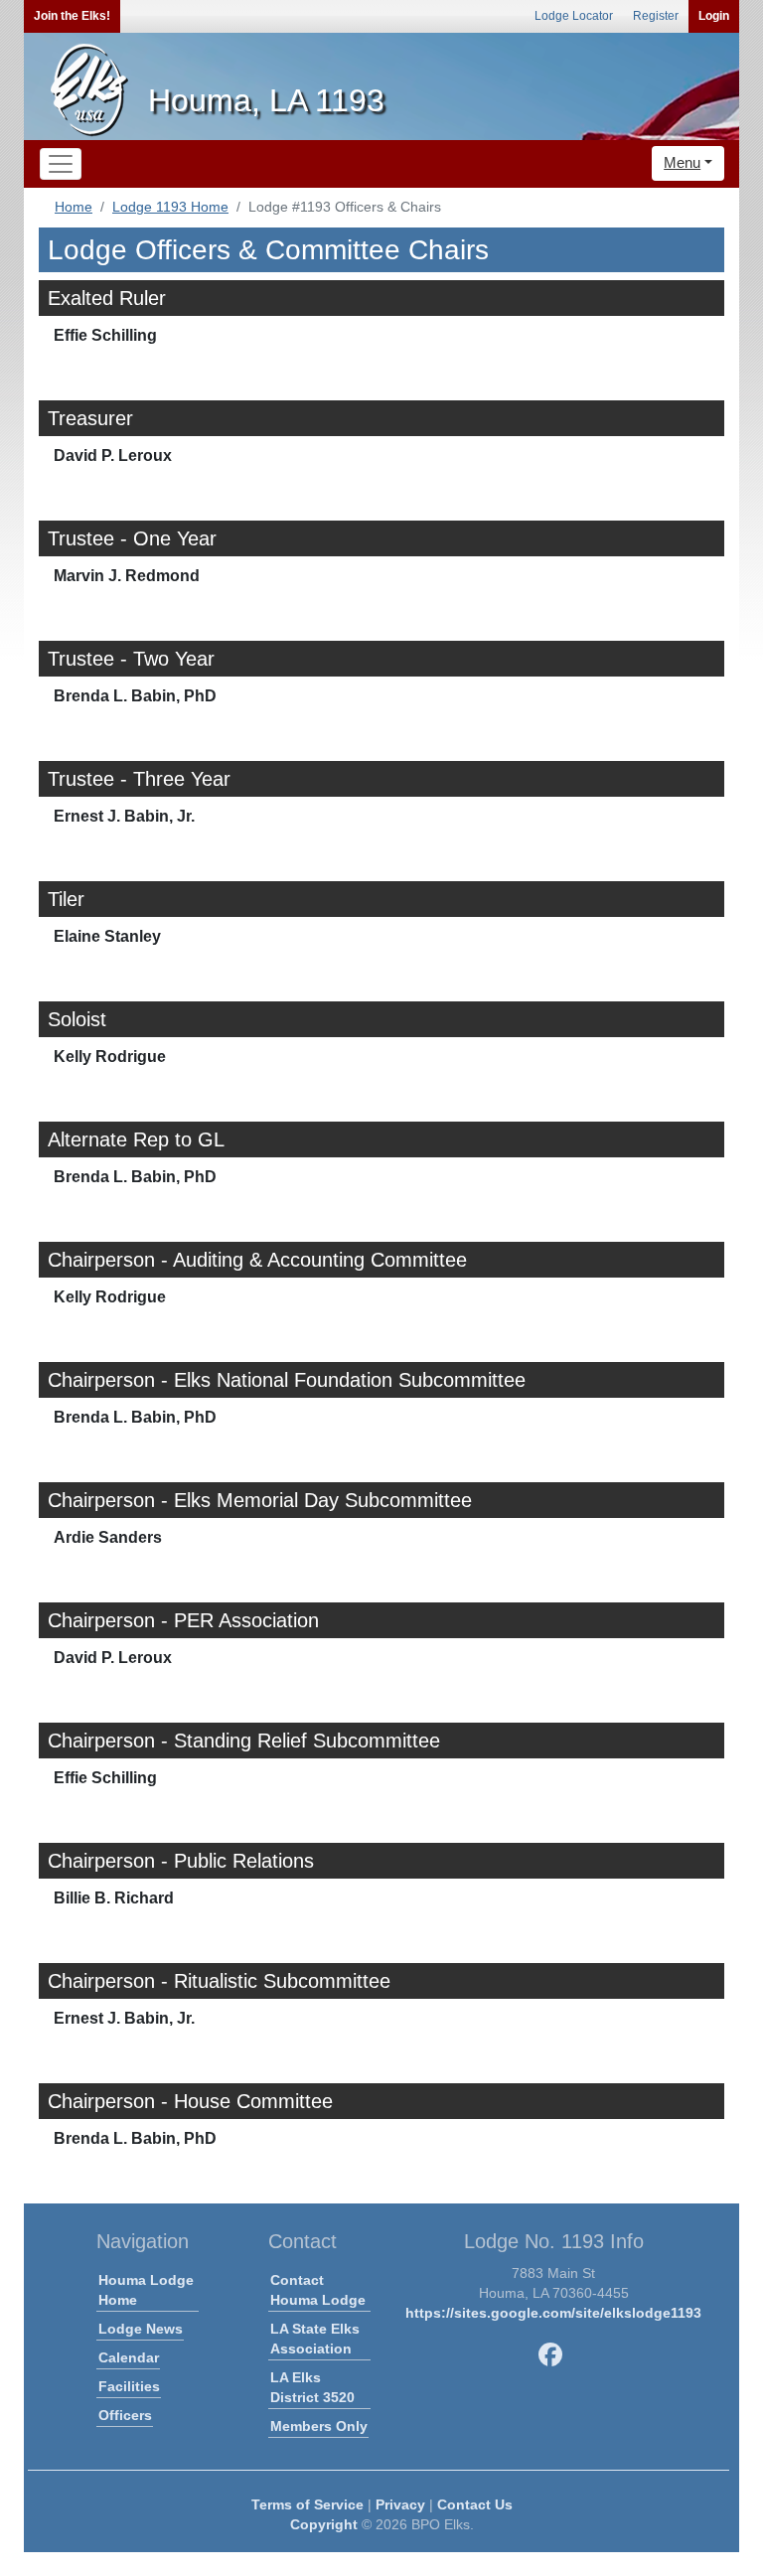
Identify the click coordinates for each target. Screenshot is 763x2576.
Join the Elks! (72, 16)
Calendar (129, 2357)
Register (656, 16)
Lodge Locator (574, 16)
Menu (682, 162)
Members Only (319, 2426)
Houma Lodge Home (146, 2290)
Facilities (129, 2386)
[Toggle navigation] (61, 164)
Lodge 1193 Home (170, 207)
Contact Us (475, 2504)
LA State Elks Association (315, 2339)
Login (714, 16)
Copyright (324, 2524)
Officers (125, 2415)
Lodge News (141, 2329)
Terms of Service (307, 2504)
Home (74, 207)
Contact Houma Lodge (318, 2290)
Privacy (400, 2504)
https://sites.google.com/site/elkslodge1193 (553, 2313)
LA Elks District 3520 (312, 2387)
